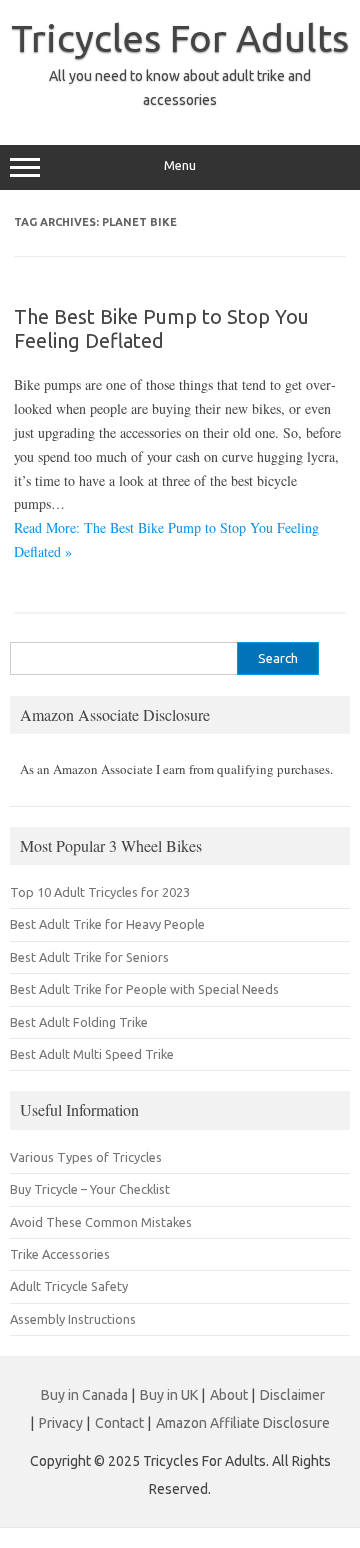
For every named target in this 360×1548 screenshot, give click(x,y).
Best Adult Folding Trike (79, 1022)
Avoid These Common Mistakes (101, 1222)
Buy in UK (169, 1395)
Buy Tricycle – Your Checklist (90, 1189)
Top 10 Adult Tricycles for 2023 (100, 892)
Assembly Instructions (73, 1319)
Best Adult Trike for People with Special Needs (144, 989)
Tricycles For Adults (180, 38)
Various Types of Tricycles (86, 1157)
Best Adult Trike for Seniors (89, 957)
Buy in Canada (84, 1395)
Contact (119, 1423)
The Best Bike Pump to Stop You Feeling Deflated (161, 328)
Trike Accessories (60, 1254)
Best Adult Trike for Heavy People (107, 924)
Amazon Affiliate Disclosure (243, 1423)
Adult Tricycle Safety (69, 1286)
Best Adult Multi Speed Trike (92, 1054)
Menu (180, 165)
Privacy (61, 1423)
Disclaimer (292, 1395)
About (229, 1395)
